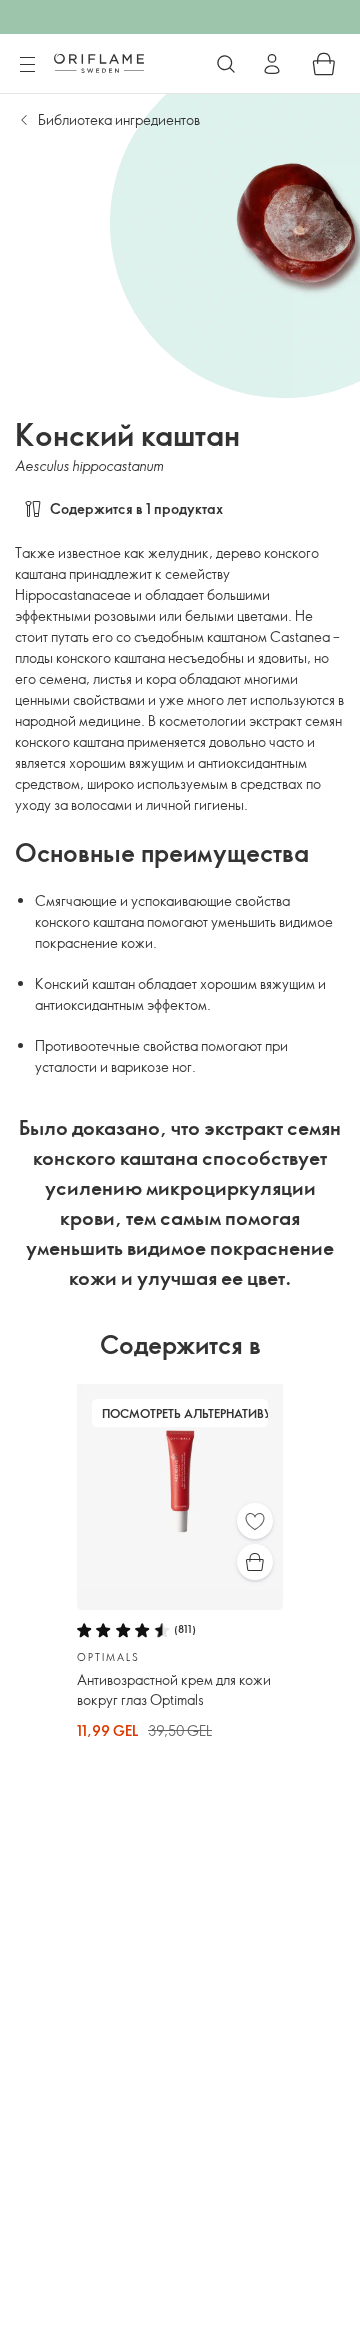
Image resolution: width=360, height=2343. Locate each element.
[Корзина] (324, 64)
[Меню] (27, 65)
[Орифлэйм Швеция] (99, 63)
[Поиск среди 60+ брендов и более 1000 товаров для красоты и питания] (226, 64)
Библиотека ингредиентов (119, 119)
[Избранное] (255, 1521)
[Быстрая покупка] (255, 1562)
